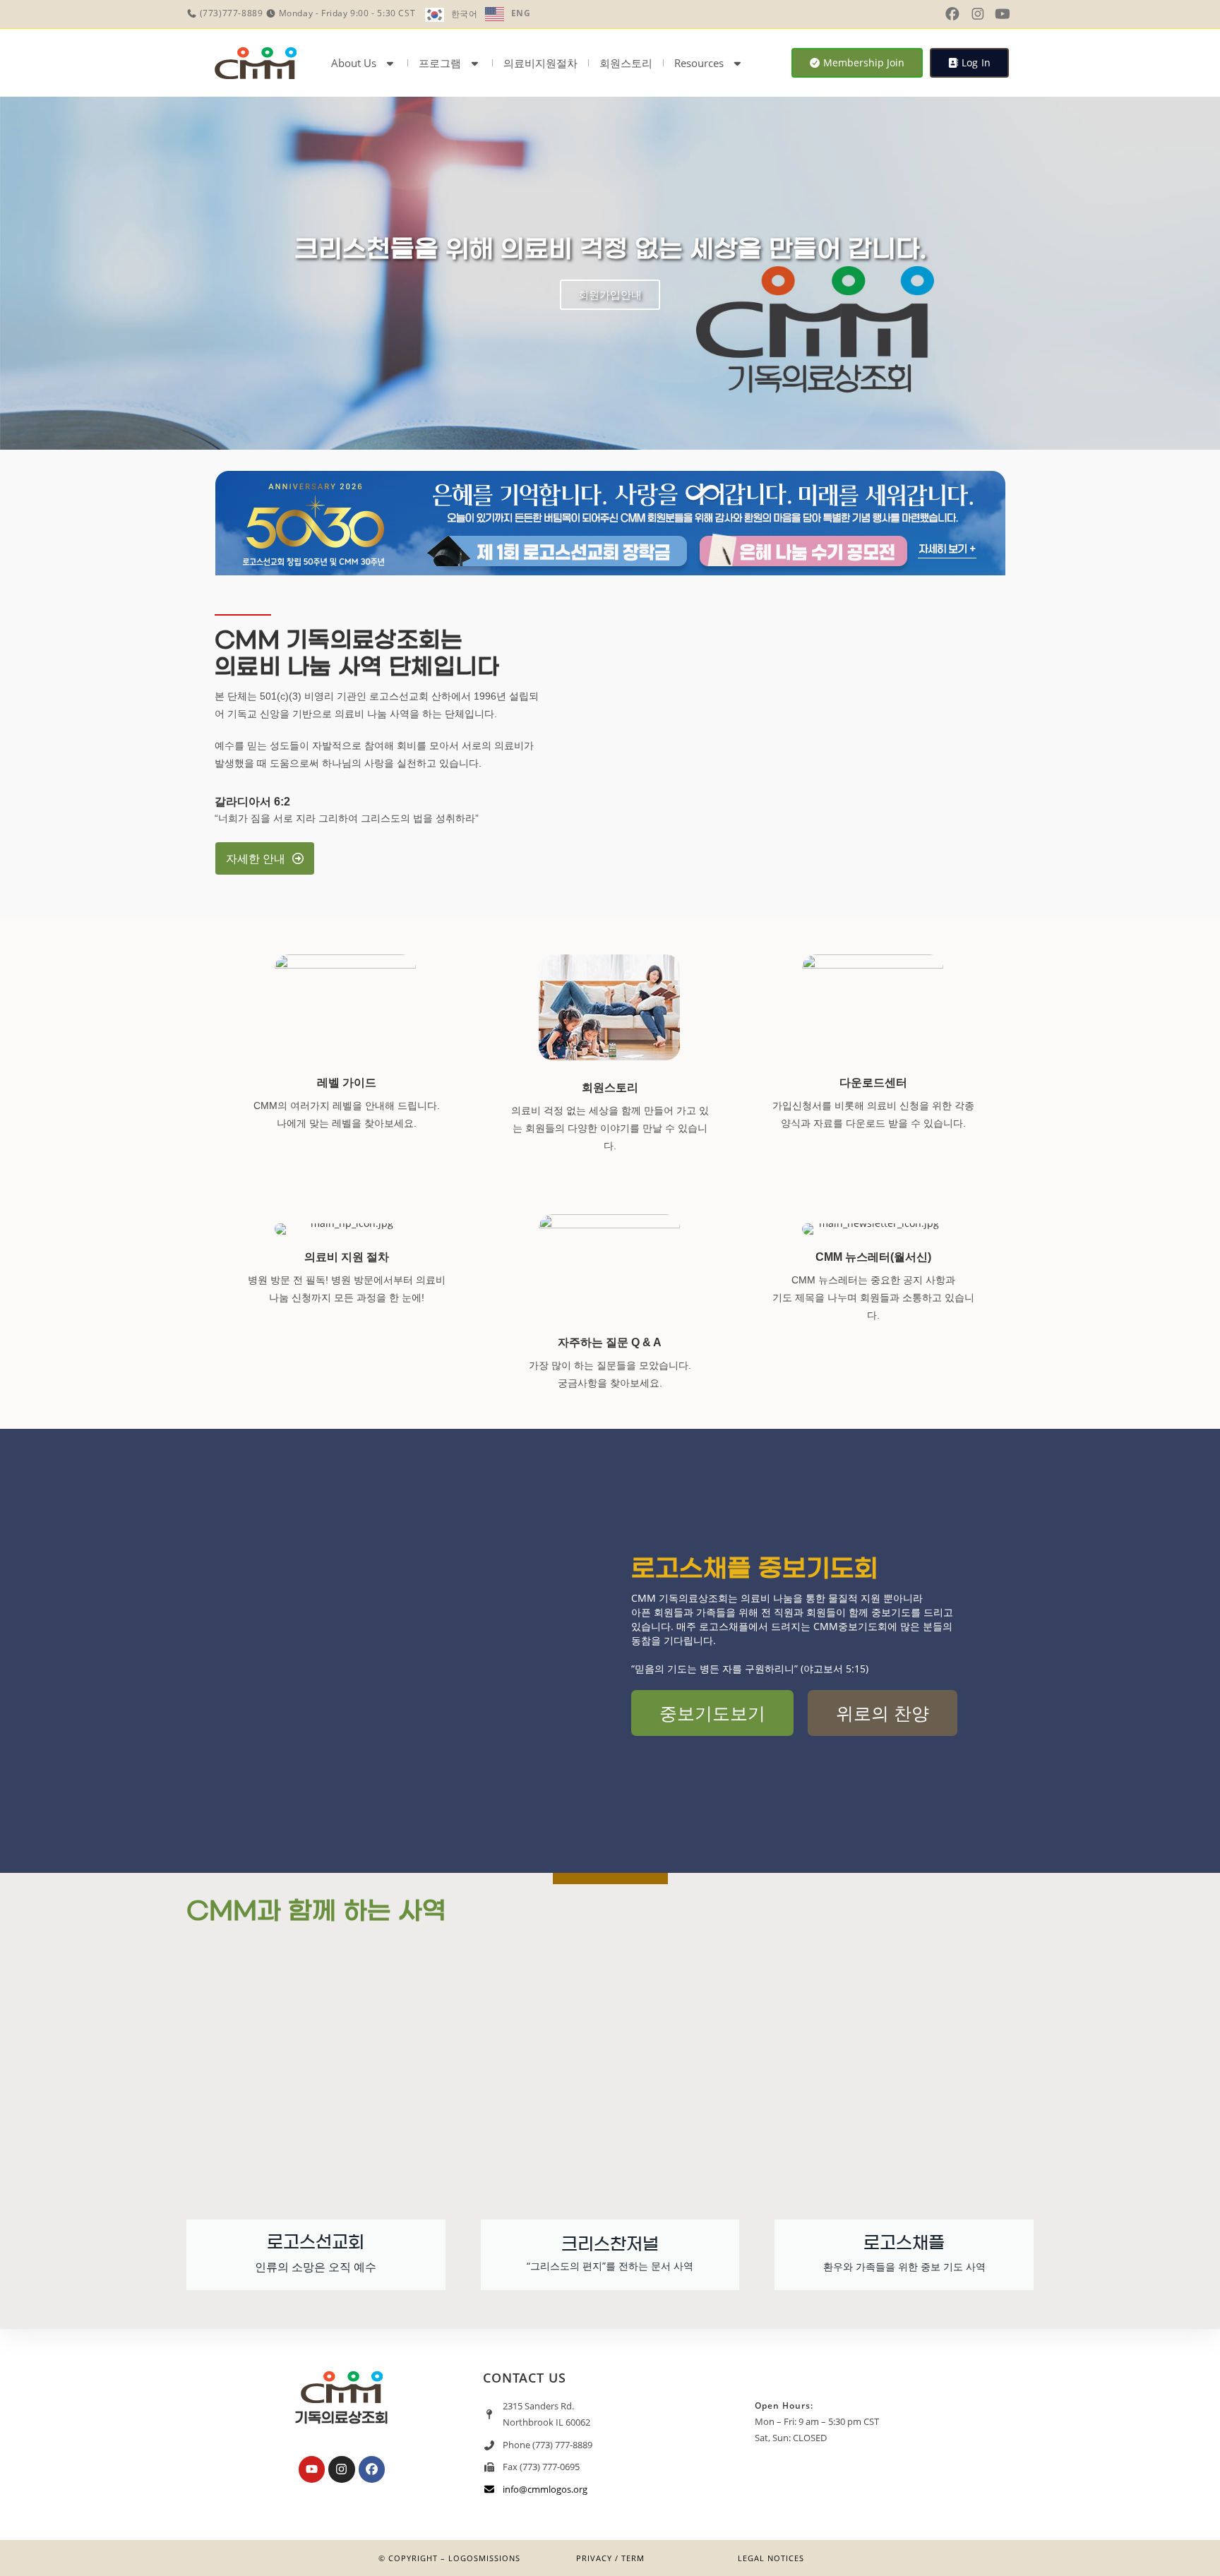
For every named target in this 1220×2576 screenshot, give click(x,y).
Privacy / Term (610, 2558)
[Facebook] (372, 2469)
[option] (508, 14)
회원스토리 (626, 63)
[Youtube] (312, 2469)
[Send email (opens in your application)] (1024, 14)
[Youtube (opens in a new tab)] (1003, 14)
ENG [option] (521, 13)
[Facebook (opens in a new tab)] (952, 14)
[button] (14, 274)
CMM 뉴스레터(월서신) (873, 1257)
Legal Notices (771, 2558)
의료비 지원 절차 (347, 1257)
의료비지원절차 (540, 63)
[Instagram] (341, 2469)
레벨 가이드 (347, 1083)
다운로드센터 (873, 1083)
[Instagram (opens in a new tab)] (978, 14)
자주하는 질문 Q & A (610, 1342)
